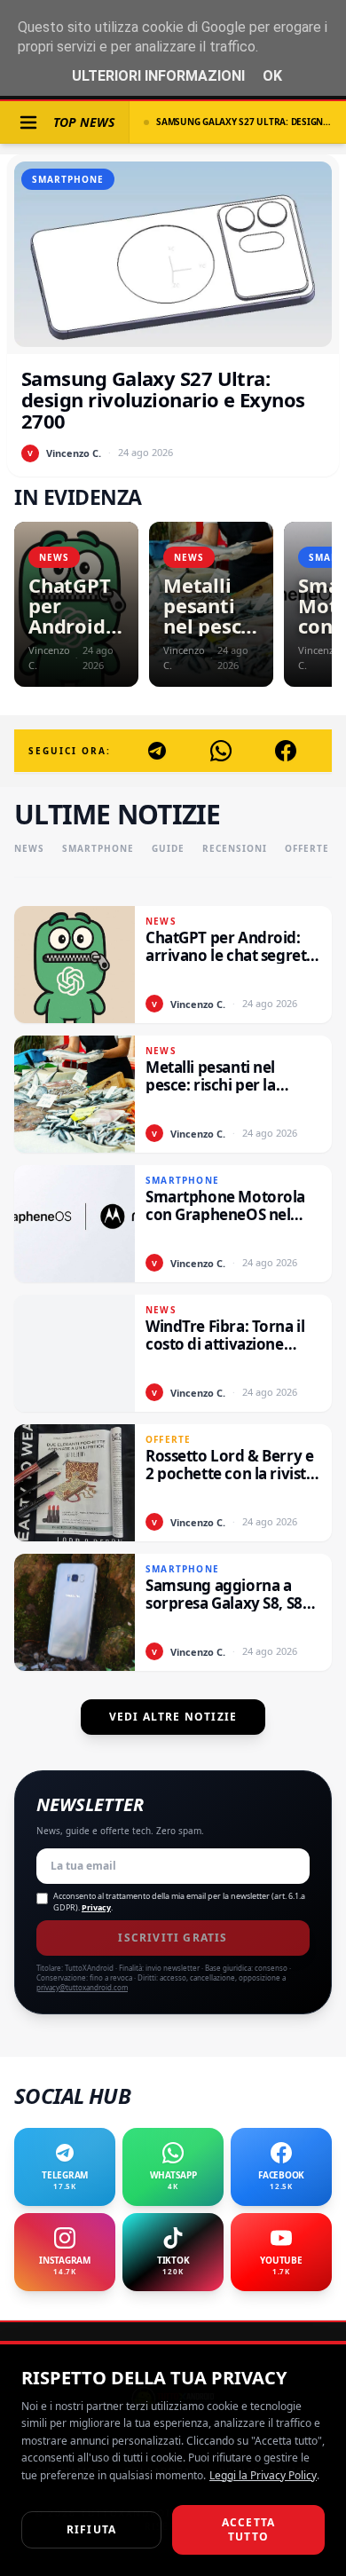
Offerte (307, 848)
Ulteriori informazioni (158, 76)
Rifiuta (91, 2529)
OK (272, 76)
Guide (168, 848)
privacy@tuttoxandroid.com (82, 1987)
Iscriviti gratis (173, 1938)
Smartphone (98, 848)
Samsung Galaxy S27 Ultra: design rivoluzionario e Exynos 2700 (244, 122)
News (29, 848)
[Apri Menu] (28, 122)
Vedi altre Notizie (173, 1717)
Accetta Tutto (248, 2529)
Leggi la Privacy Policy (263, 2475)
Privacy (96, 1907)
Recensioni (235, 848)
